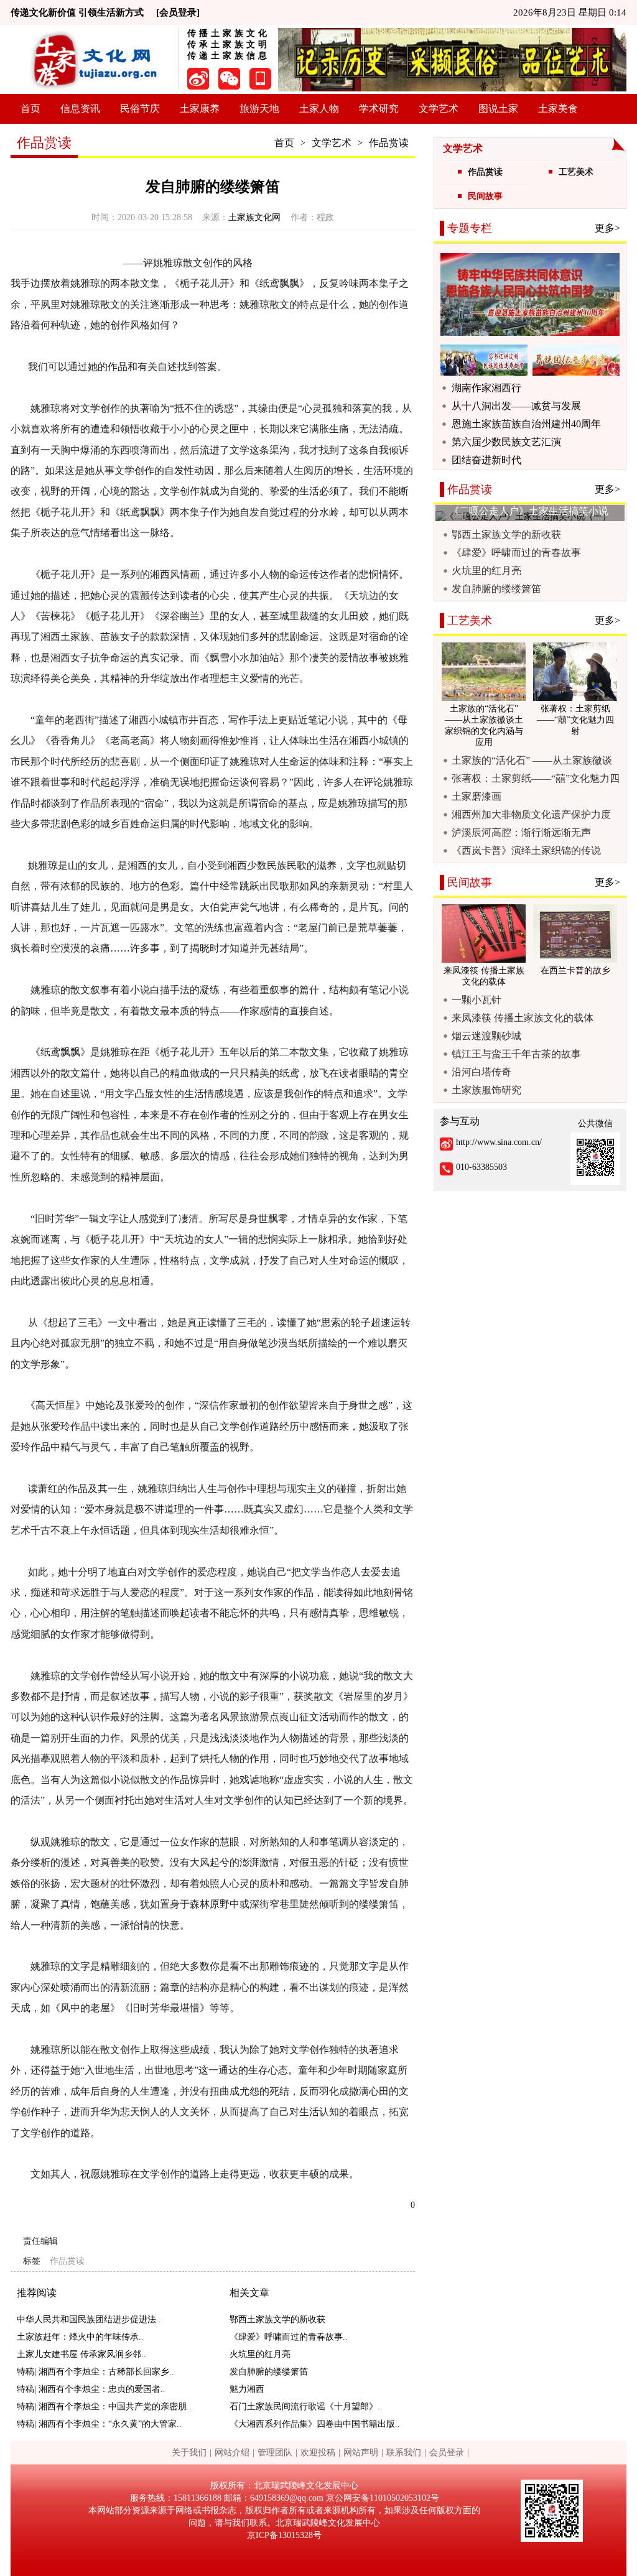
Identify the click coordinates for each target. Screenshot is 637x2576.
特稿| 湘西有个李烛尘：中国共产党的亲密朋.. (104, 2407)
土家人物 (319, 109)
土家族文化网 (254, 217)
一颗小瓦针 (477, 1000)
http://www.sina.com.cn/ (499, 1142)
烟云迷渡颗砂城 (486, 1036)
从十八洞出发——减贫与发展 (516, 406)
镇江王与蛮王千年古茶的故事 (516, 1054)
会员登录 (447, 2453)
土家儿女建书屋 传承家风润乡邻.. (81, 2354)
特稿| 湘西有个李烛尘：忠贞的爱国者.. (91, 2389)
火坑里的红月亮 (260, 2354)
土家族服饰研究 (486, 1090)
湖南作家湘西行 (486, 388)
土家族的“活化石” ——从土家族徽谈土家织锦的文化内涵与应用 (532, 761)
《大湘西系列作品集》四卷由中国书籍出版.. (315, 2424)
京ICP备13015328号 (284, 2535)
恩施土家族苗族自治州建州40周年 (526, 424)
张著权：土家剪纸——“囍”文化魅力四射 (536, 779)
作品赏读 (389, 143)
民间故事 (485, 196)
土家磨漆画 (477, 796)
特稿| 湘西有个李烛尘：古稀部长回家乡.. (95, 2372)
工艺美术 (576, 172)
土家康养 (200, 109)
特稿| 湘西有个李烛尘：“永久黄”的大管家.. (99, 2424)
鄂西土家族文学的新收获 (277, 2319)
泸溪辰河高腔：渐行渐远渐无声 (521, 832)
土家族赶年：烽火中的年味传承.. (80, 2337)
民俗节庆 (140, 109)
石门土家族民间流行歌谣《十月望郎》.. (306, 2407)
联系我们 (404, 2453)
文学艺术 (439, 109)
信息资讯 (80, 109)
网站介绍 (232, 2453)
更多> (607, 228)
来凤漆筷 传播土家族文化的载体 (523, 1018)
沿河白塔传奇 (481, 1072)
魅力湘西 (247, 2389)
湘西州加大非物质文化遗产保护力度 (531, 814)
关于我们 (189, 2453)
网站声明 (361, 2453)
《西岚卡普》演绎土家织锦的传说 (526, 850)
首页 (30, 109)
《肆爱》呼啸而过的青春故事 (516, 553)
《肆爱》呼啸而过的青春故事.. (289, 2337)
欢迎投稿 (318, 2453)
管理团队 (275, 2453)
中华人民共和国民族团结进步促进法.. (89, 2319)
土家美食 (558, 109)
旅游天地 (259, 109)
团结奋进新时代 (486, 460)
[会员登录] (178, 12)
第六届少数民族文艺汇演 (506, 442)
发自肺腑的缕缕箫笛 (269, 2372)
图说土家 (498, 109)
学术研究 (379, 109)
